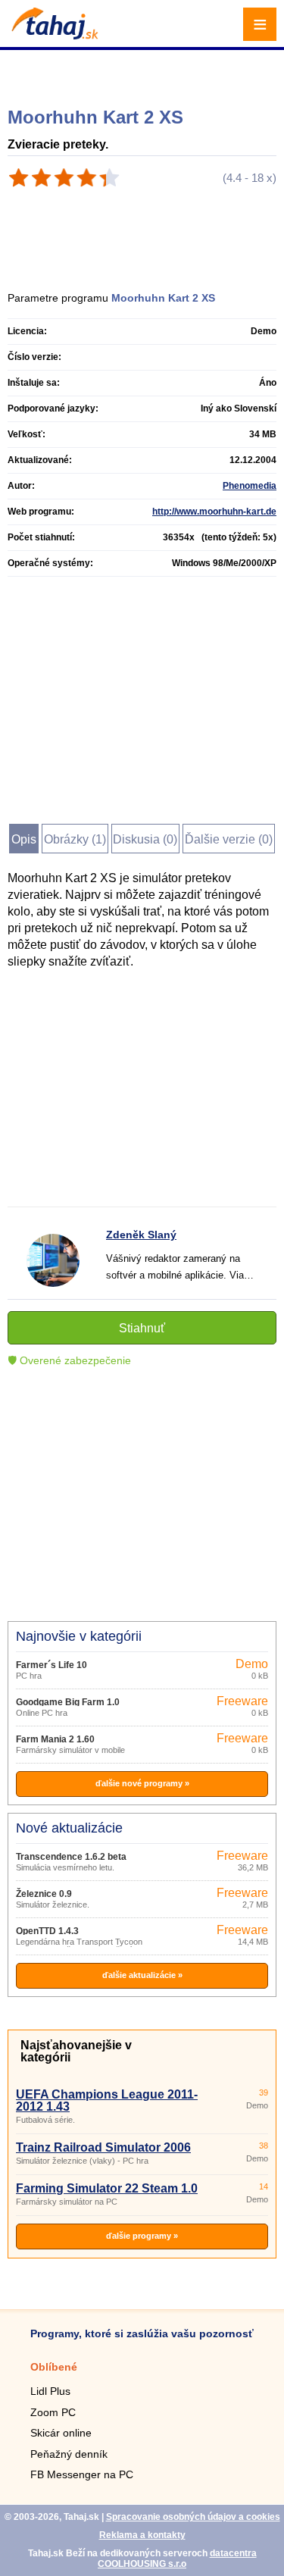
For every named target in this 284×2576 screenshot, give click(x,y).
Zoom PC (53, 2412)
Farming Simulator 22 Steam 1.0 (107, 2188)
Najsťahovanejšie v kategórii (76, 2051)
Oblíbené (54, 2367)
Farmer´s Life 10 (51, 1665)
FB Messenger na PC (82, 2474)
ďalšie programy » (142, 2236)
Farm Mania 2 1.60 (55, 1739)
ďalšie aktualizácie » (142, 1975)
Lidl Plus (50, 2391)
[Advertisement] (144, 72)
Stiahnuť (142, 1328)
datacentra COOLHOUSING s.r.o (177, 2559)
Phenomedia (250, 486)
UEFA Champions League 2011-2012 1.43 (107, 2100)
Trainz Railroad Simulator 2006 (103, 2147)
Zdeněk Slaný (141, 1235)
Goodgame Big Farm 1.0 (68, 1702)
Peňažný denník (69, 2454)
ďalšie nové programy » (142, 1783)
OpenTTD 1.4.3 (47, 1931)
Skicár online (61, 2433)
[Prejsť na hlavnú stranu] (53, 35)
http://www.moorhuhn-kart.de (214, 512)
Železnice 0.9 (44, 1894)
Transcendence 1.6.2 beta (71, 1857)
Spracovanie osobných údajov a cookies (193, 2517)
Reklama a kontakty (142, 2535)
